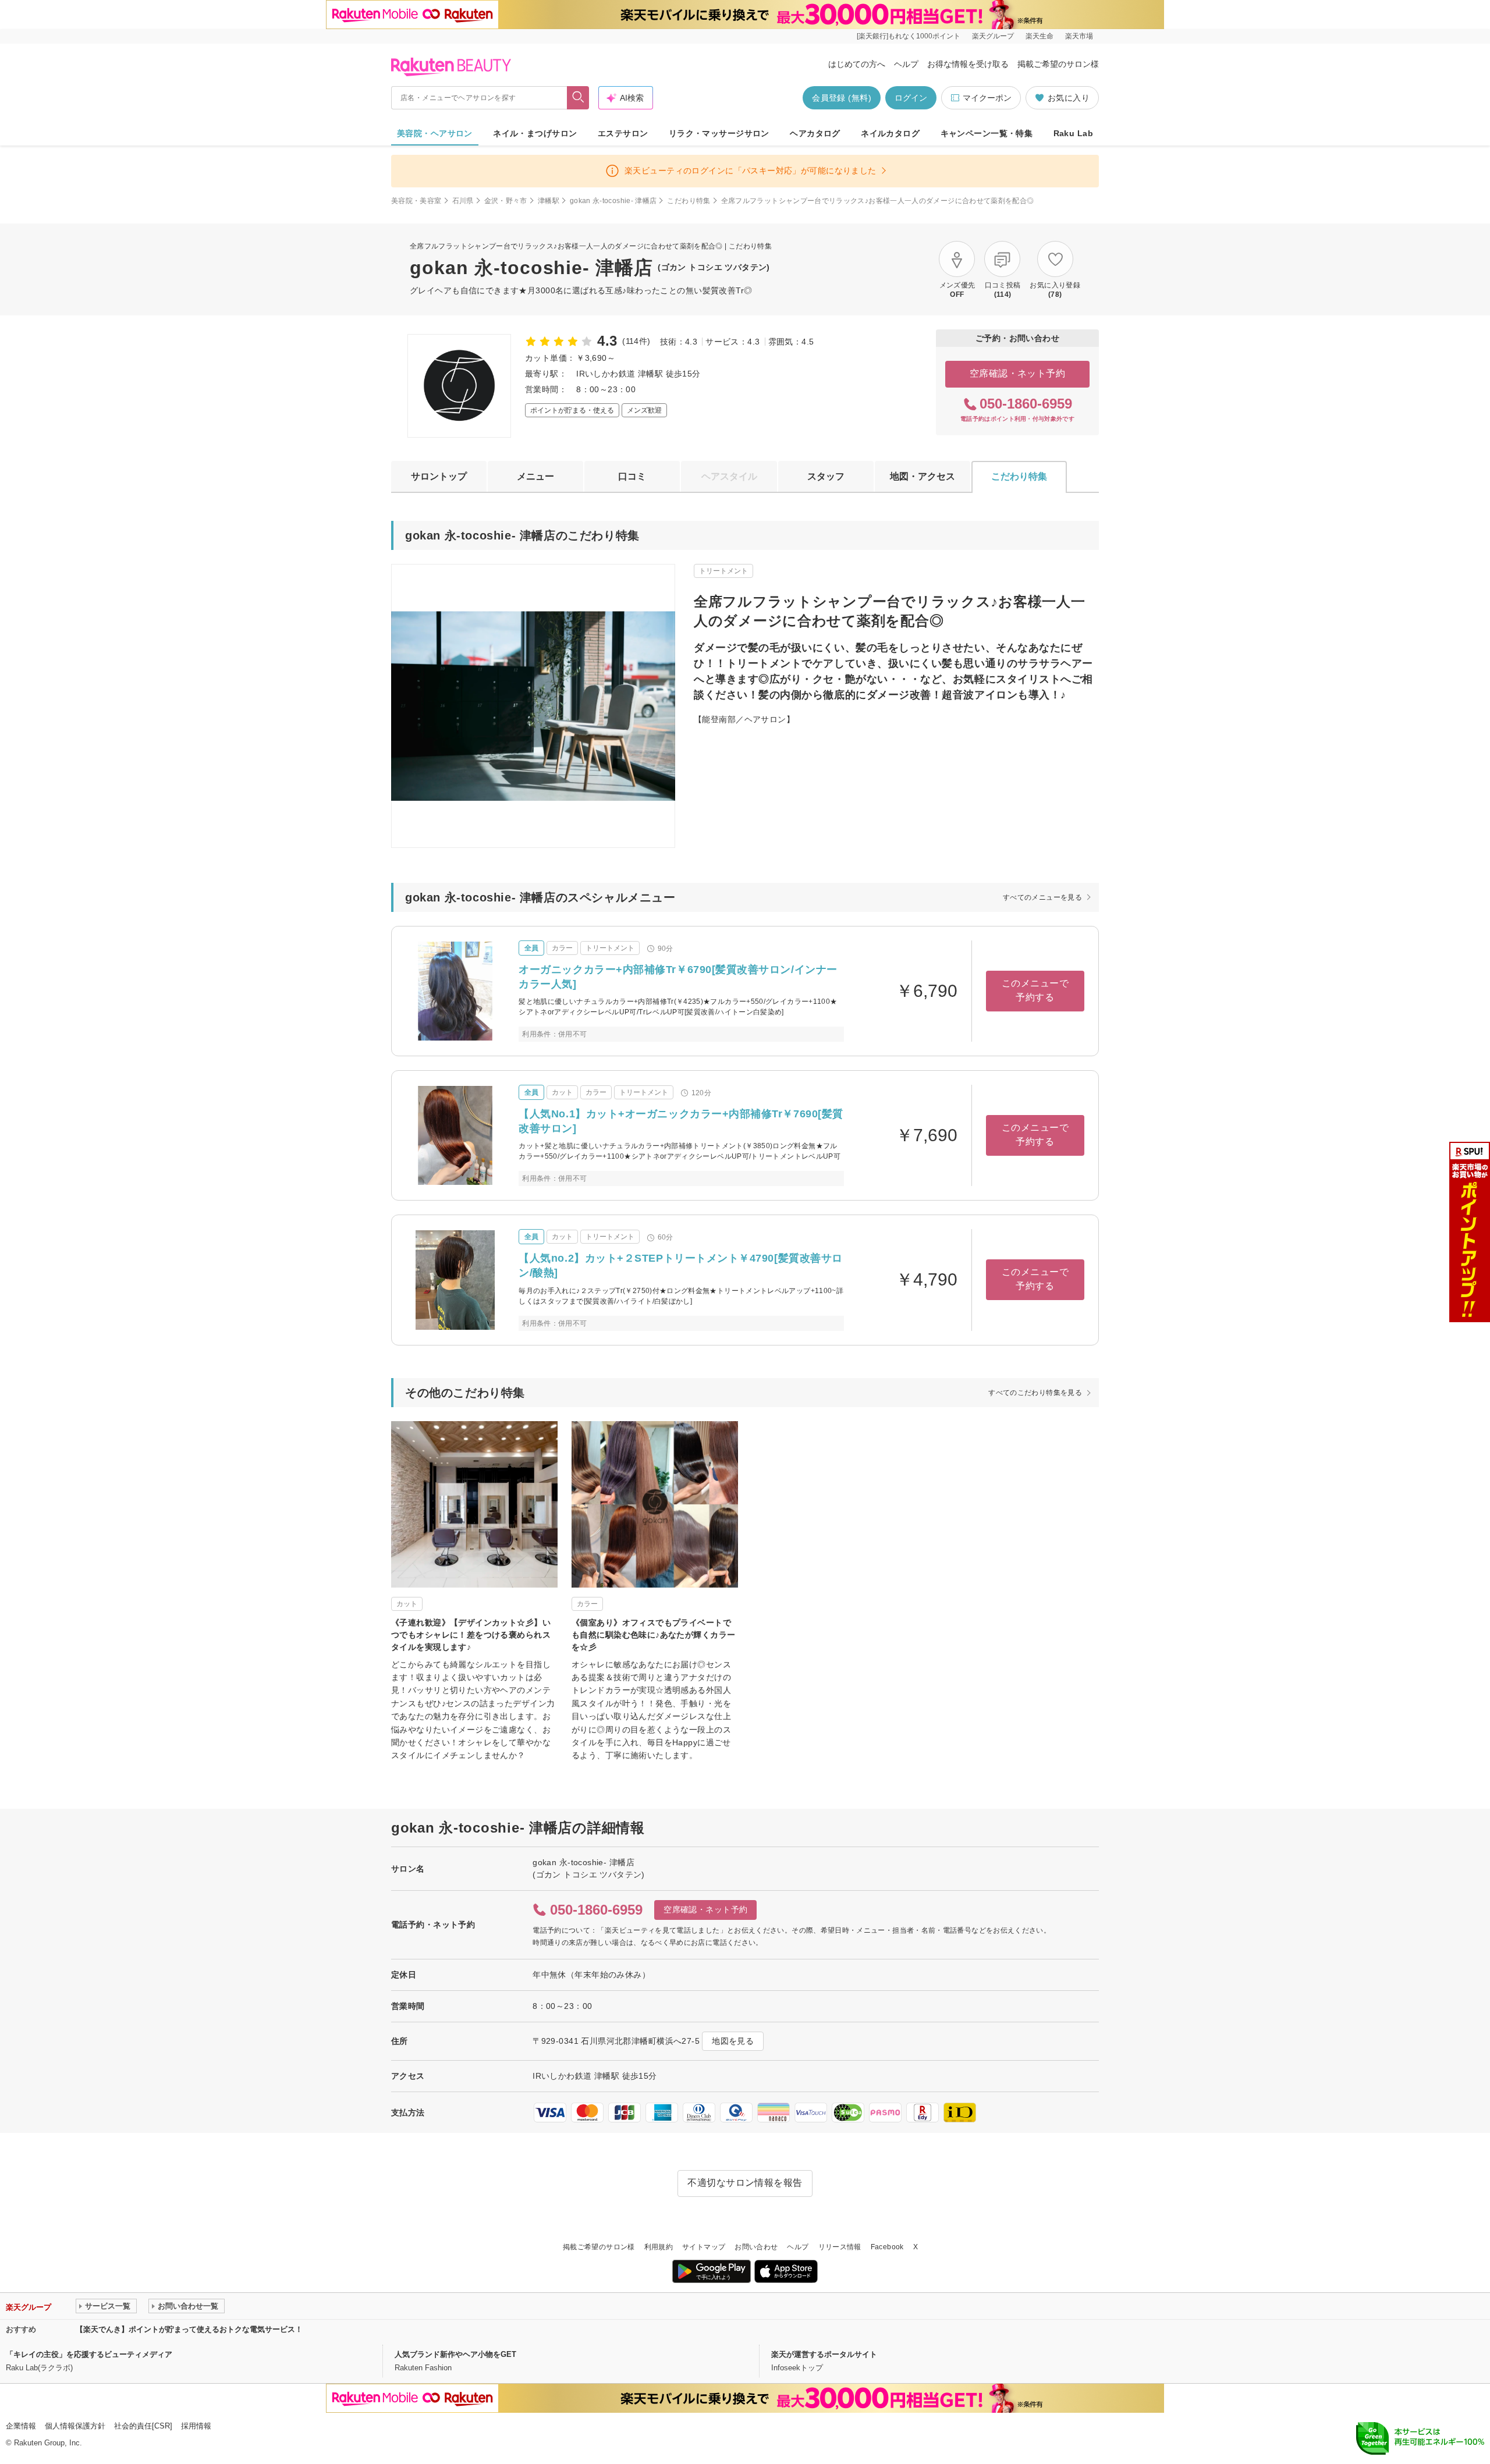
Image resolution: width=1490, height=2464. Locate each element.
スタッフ (826, 476)
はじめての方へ (857, 64)
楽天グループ (993, 36)
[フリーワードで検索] (578, 98)
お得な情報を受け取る (968, 64)
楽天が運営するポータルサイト (824, 2354)
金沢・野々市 (506, 201)
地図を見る (733, 2041)
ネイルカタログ (890, 133)
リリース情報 (840, 2247)
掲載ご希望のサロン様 (1058, 64)
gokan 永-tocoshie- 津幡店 (613, 201)
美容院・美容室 (416, 201)
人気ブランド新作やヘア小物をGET (455, 2354)
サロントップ (439, 476)
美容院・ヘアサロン (435, 133)
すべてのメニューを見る (1042, 897)
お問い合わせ (756, 2247)
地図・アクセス (923, 476)
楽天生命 (1040, 36)
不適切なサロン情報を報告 (745, 2183)
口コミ (632, 476)
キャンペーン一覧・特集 (987, 133)
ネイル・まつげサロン (535, 133)
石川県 (463, 201)
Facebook (887, 2247)
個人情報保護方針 (75, 2426)
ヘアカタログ (815, 133)
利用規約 (659, 2247)
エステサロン (623, 133)
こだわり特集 (689, 201)
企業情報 (21, 2426)
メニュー (535, 476)
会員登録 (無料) (842, 98)
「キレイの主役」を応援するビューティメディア (89, 2354)
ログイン (911, 98)
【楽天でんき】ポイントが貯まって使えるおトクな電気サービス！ (189, 2329)
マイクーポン (987, 98)
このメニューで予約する (1035, 990)
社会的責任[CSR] (143, 2426)
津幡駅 (549, 201)
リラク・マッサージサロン (719, 133)
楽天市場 (1079, 36)
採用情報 (196, 2426)
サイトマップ (704, 2247)
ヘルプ (906, 64)
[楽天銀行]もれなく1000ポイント (909, 36)
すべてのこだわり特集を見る (1035, 1393)
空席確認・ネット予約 (1018, 373)
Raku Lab (1073, 133)
